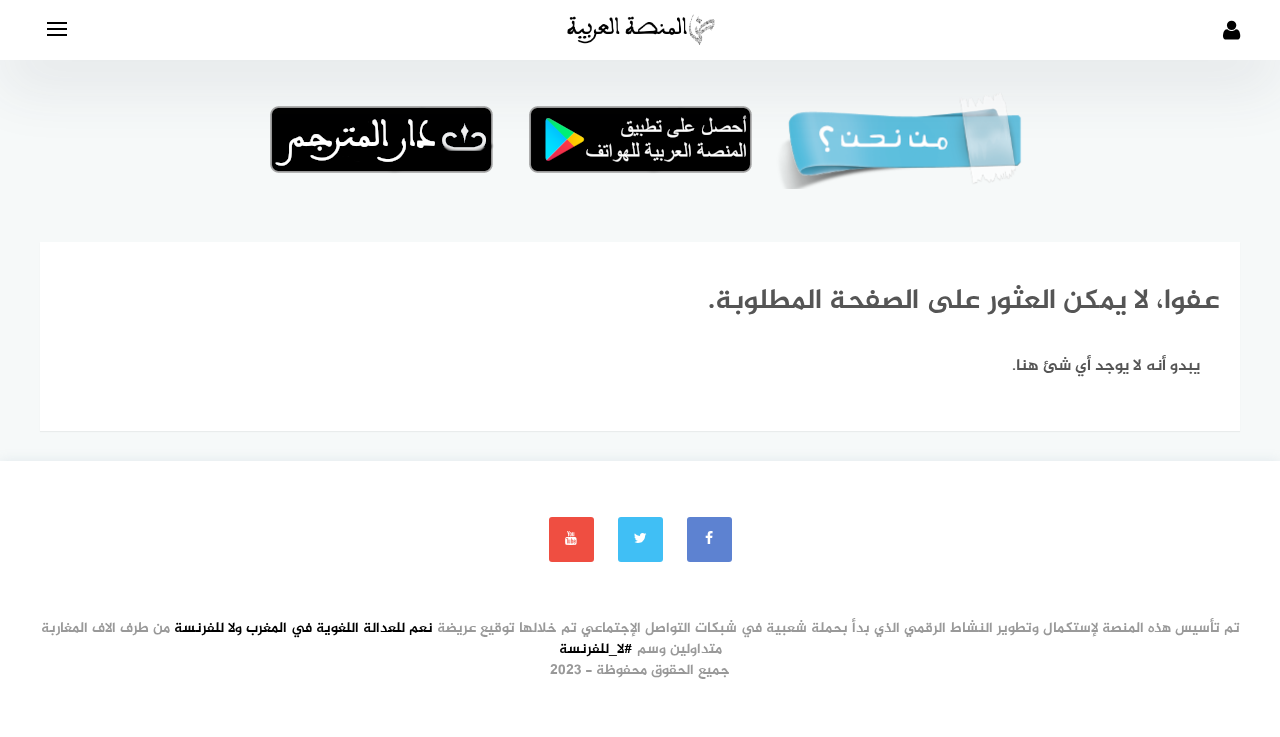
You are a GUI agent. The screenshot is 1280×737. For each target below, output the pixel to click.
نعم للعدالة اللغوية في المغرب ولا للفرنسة (303, 628)
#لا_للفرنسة (596, 649)
